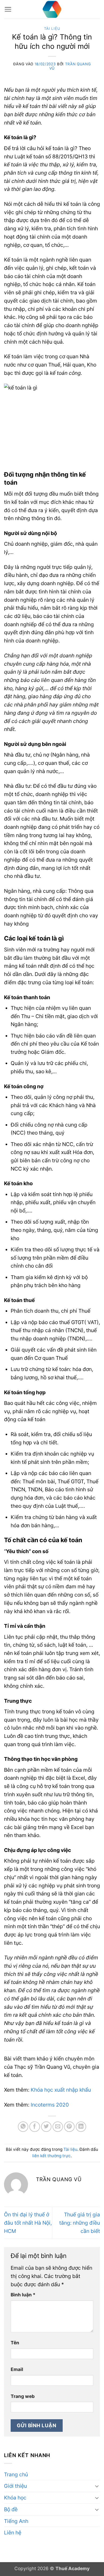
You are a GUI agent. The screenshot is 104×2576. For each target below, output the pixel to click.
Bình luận (23, 2295)
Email (17, 2369)
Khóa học (15, 2498)
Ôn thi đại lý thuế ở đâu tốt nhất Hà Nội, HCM (28, 2223)
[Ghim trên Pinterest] (69, 2127)
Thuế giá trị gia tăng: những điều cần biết (80, 2223)
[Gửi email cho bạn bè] (58, 2127)
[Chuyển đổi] (97, 2486)
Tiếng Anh (16, 2521)
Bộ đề (11, 2509)
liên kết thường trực (51, 2156)
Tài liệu (52, 29)
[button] (8, 9)
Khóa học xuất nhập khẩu (61, 2090)
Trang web (23, 2396)
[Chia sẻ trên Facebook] (35, 2127)
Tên (15, 2343)
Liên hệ (13, 2533)
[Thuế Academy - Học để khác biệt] (52, 9)
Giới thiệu (15, 2486)
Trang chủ (16, 2474)
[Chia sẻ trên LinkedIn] (81, 2127)
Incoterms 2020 (50, 2105)
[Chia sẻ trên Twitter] (46, 2127)
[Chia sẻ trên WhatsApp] (23, 2127)
